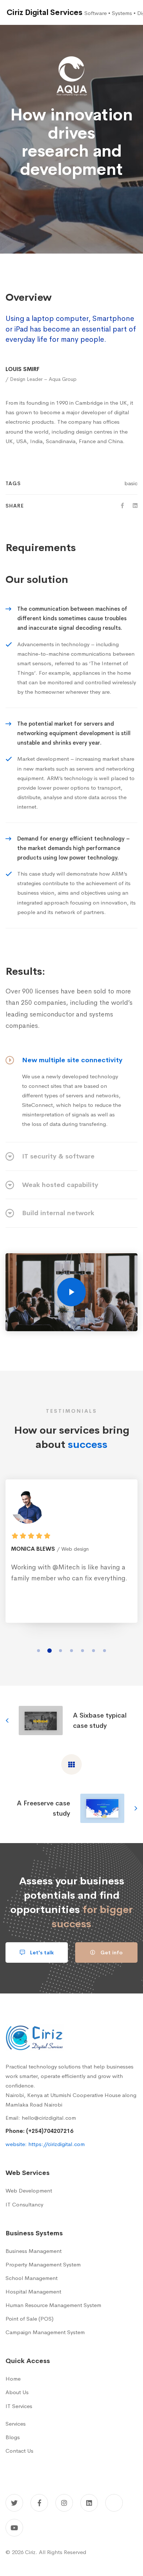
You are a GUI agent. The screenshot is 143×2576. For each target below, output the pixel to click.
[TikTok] (114, 2503)
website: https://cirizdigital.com (45, 2144)
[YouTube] (14, 2528)
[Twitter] (14, 2503)
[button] (38, 1651)
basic (131, 483)
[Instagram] (64, 2503)
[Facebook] (122, 506)
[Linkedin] (135, 506)
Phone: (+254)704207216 (39, 2131)
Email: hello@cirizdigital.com (41, 2118)
